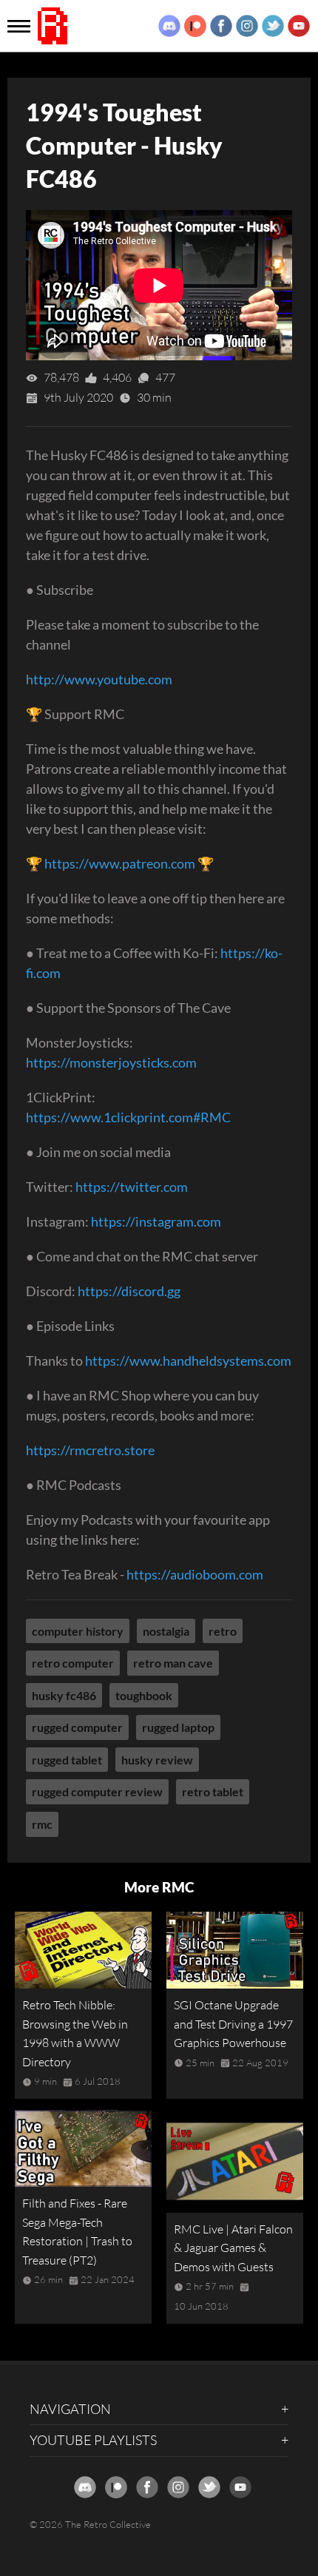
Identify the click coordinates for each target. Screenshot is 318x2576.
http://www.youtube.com (99, 679)
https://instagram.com (156, 1221)
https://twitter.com (132, 1187)
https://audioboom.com (195, 1574)
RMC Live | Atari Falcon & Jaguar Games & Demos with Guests (233, 2248)
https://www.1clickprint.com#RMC (128, 1117)
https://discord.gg (129, 1291)
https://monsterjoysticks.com (111, 1062)
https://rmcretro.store (90, 1450)
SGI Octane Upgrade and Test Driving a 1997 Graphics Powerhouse (233, 2024)
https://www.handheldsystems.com (188, 1361)
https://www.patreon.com (120, 863)
